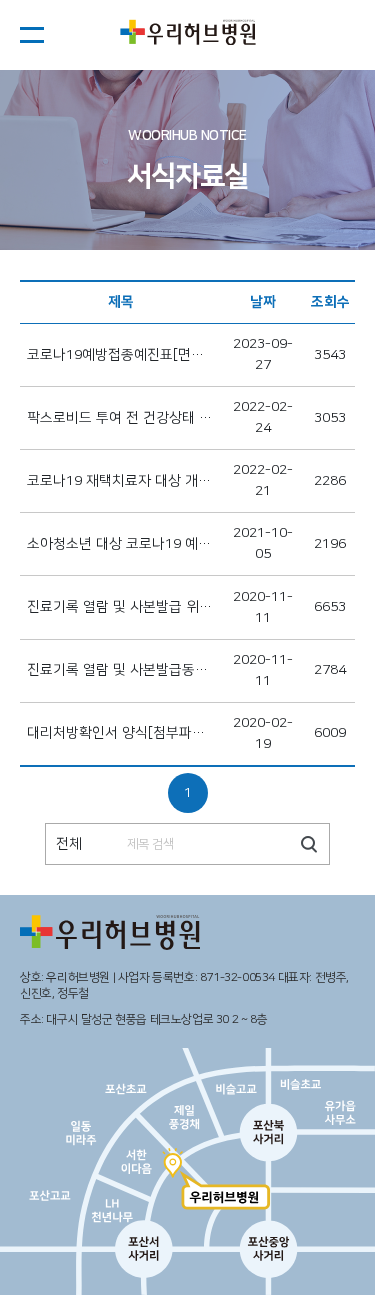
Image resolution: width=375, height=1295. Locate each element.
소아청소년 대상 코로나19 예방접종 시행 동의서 (121, 544)
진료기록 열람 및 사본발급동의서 (121, 670)
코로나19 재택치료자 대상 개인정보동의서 (121, 481)
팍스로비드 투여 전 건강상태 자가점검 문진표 (121, 418)
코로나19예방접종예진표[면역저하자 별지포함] (121, 355)
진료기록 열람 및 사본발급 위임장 (121, 607)
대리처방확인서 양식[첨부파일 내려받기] (121, 733)
